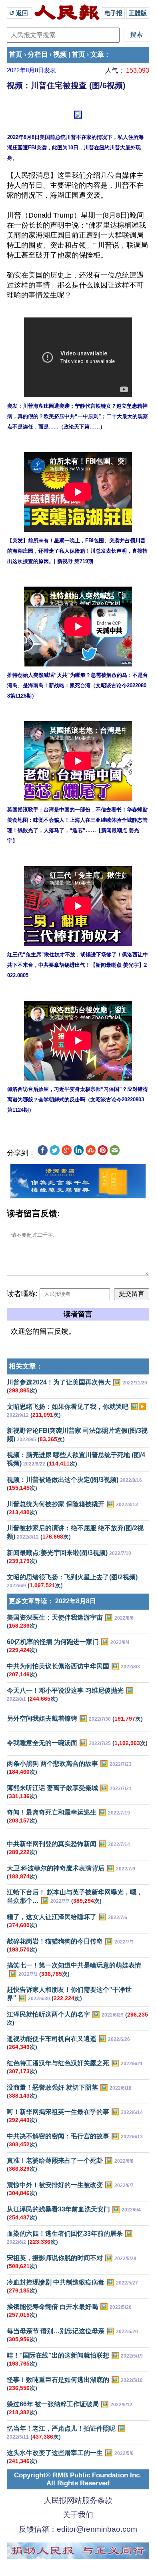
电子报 (113, 13)
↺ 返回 (19, 13)
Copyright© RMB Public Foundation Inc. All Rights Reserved (78, 2479)
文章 (97, 55)
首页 (16, 55)
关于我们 (78, 2515)
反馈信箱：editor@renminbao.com (78, 2529)
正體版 (138, 13)
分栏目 (38, 55)
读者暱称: (22, 1294)
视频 (60, 55)
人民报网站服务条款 (78, 2500)
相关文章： (26, 1366)
